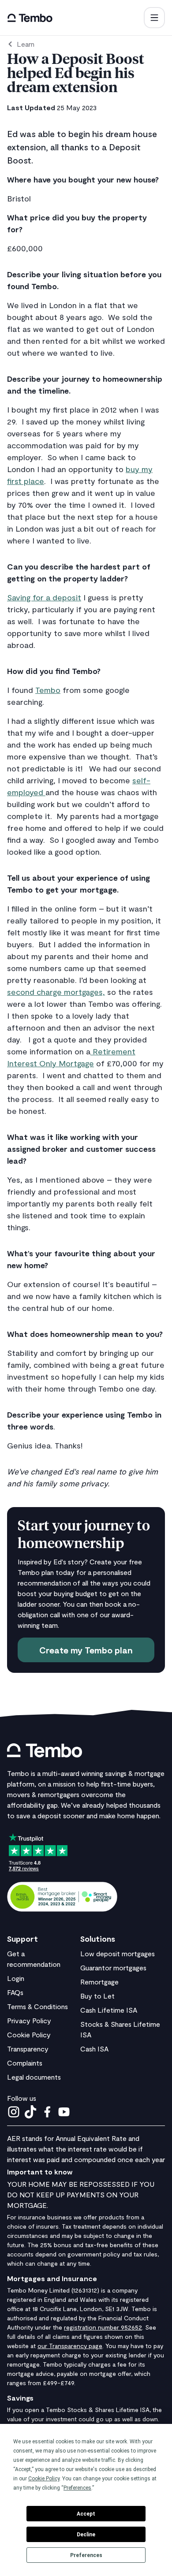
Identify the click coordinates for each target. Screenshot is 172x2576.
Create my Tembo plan (86, 1650)
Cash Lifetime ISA (109, 2010)
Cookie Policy (29, 2034)
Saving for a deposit (44, 597)
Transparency (28, 2049)
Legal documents (34, 2077)
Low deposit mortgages (118, 1953)
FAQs (15, 1992)
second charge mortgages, (56, 992)
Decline (86, 2535)
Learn (26, 44)
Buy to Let (97, 1996)
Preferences (86, 2555)
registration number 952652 (103, 2327)
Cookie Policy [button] (44, 2479)
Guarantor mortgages (113, 1967)
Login (16, 1978)
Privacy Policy (29, 2020)
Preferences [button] (77, 2488)
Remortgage (99, 1982)
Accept (86, 2514)
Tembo (48, 690)
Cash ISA (94, 2049)
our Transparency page (70, 2346)
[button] (154, 18)
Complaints (25, 2063)
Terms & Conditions (37, 2006)
